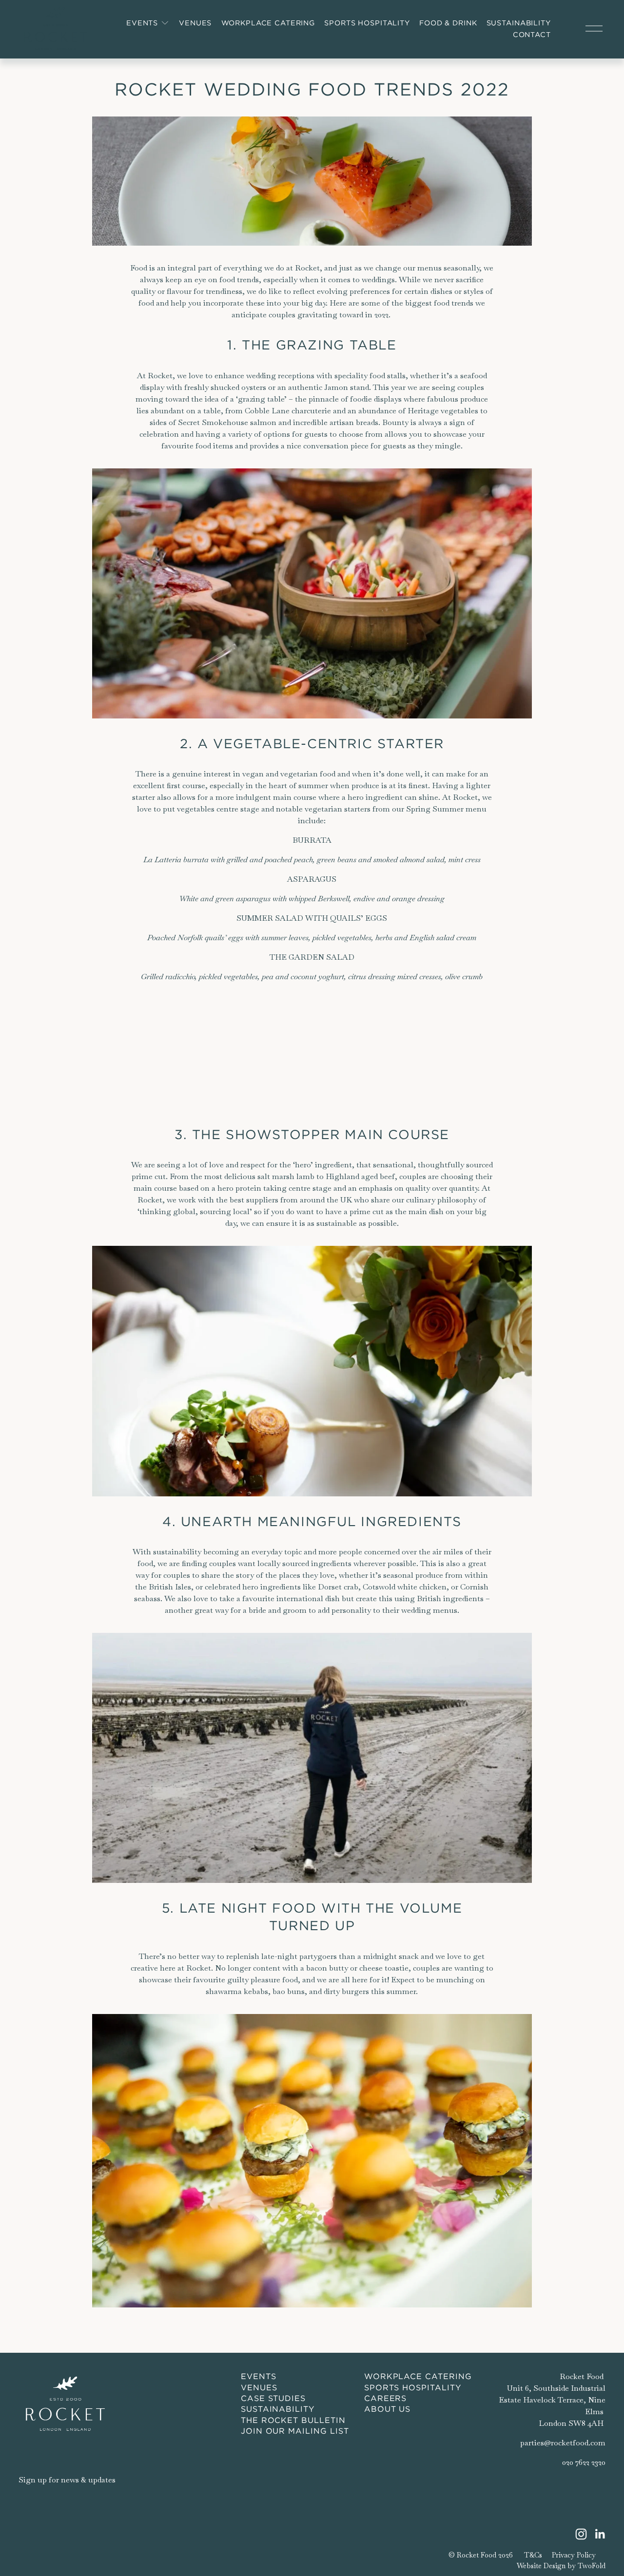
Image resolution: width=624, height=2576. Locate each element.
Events (259, 2376)
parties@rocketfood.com (563, 2443)
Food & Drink (448, 23)
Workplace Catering (268, 23)
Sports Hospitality (367, 23)
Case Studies (273, 2398)
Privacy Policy (574, 2555)
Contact (532, 35)
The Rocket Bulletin (293, 2420)
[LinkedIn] (600, 2534)
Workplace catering (418, 2376)
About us (388, 2409)
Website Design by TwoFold (561, 2566)
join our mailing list (295, 2431)
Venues (195, 23)
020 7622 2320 (584, 2462)
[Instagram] (581, 2534)
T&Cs (533, 2555)
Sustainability (519, 23)
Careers (386, 2398)
